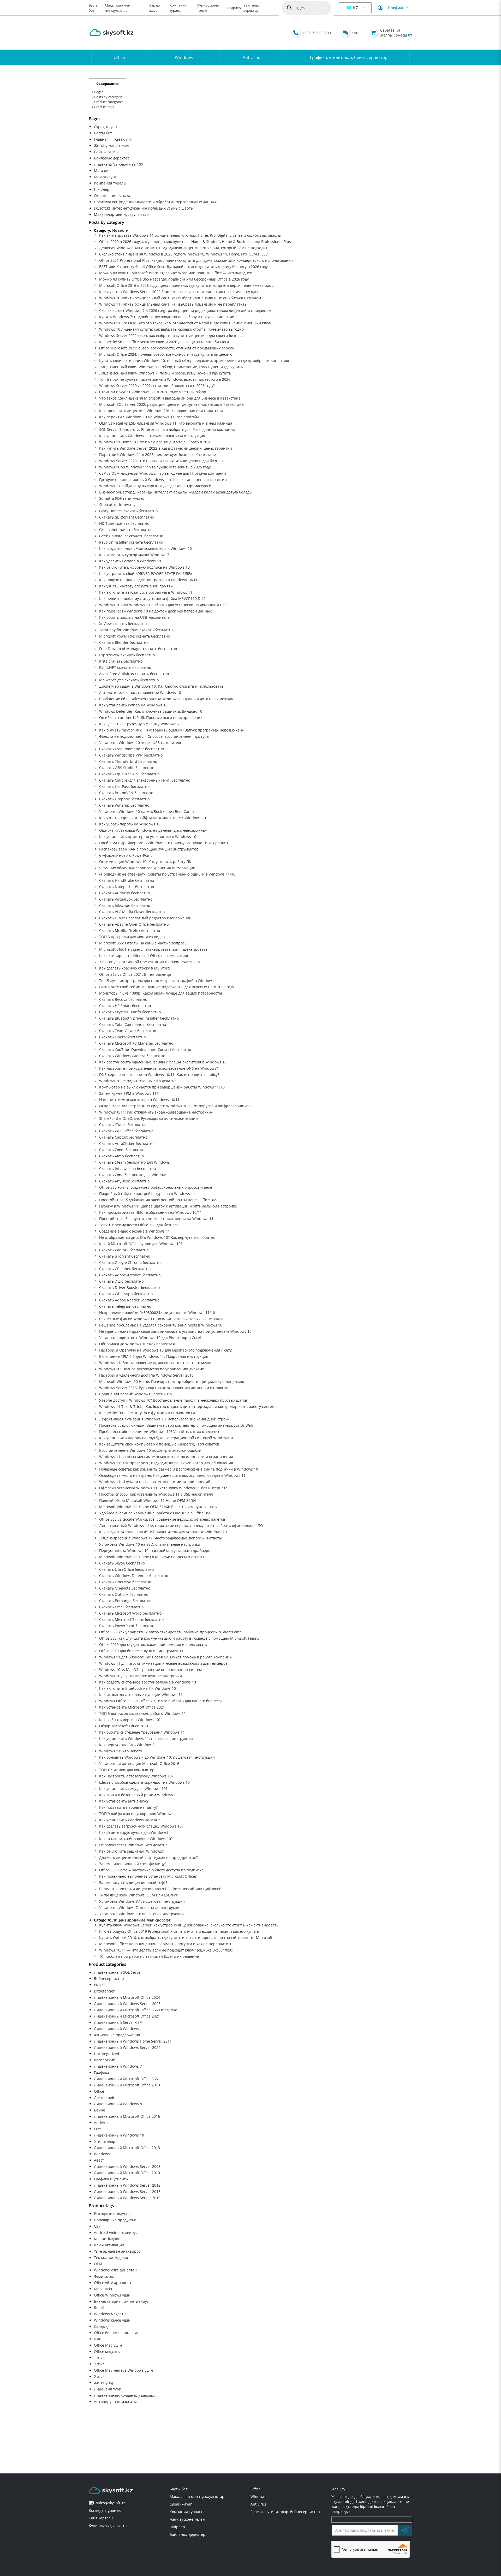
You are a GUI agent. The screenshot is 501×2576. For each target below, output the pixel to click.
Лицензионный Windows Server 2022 (127, 2047)
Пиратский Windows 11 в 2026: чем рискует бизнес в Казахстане (157, 454)
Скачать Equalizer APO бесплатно (129, 774)
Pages (97, 92)
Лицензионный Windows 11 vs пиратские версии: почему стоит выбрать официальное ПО (181, 1525)
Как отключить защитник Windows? (131, 1851)
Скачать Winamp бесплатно (124, 805)
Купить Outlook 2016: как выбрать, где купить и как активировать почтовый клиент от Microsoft (186, 1938)
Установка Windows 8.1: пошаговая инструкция (142, 1901)
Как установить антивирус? (124, 1801)
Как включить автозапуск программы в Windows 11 (146, 592)
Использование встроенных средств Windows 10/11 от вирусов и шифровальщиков (175, 1106)
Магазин (102, 171)
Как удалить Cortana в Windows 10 (130, 561)
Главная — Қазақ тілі (113, 139)
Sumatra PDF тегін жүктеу (122, 498)
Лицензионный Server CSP (118, 2022)
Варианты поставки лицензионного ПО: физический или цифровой (160, 1889)
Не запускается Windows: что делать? (133, 1845)
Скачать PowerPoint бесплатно (127, 1626)
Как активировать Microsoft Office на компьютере (144, 956)
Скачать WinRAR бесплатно (124, 1250)
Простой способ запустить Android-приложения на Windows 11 (156, 1219)
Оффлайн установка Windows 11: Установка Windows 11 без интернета (163, 1488)
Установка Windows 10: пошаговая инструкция (141, 1914)
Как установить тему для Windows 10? (133, 1789)
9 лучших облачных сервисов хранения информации (147, 868)
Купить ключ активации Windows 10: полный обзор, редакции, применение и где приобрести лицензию (194, 361)
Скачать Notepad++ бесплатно (127, 887)
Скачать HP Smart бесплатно (125, 1006)
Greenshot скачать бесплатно (126, 530)
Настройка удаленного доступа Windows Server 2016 (146, 1375)
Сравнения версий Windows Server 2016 (136, 1394)
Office (119, 57)
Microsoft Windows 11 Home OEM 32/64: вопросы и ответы (152, 1557)
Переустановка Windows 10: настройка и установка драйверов (156, 1551)
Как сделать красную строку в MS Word (135, 968)
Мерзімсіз (103, 2289)
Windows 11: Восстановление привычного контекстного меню (155, 1363)
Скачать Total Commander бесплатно (133, 1024)
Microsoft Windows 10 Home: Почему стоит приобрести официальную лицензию (172, 1381)
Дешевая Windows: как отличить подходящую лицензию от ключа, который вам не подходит (183, 248)
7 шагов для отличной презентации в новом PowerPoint (150, 962)
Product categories (108, 102)
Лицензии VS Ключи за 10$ (118, 164)
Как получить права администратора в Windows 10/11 (148, 580)
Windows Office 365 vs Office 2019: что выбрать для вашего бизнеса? (161, 1701)
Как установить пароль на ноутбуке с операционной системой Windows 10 (167, 1438)
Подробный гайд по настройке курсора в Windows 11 (147, 1194)
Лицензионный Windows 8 (118, 2104)
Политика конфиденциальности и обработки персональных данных (155, 202)
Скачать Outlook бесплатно (124, 1594)
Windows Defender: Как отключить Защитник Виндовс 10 (151, 711)
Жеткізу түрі (105, 2383)
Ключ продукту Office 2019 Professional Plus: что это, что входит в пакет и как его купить (179, 1931)
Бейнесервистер (109, 1979)
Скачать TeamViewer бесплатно (128, 1031)
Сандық (101, 2326)
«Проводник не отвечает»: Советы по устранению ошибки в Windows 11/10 (167, 874)
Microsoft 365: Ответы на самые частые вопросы (143, 943)
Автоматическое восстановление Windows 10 (140, 692)
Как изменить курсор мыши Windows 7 (134, 555)
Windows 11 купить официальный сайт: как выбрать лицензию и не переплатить (173, 304)
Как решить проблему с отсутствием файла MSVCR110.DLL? (152, 599)
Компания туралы (110, 183)
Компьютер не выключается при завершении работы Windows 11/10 (162, 1087)
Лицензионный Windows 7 (118, 2066)
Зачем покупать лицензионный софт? (133, 1882)
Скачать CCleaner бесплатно (125, 1269)
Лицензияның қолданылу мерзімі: (125, 2395)
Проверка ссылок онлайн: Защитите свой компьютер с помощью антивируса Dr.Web (176, 1425)
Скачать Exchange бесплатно (125, 1601)
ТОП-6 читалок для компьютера (128, 1770)
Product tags (103, 107)
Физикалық (104, 2276)
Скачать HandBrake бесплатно (127, 880)
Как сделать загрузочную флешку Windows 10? (141, 1826)
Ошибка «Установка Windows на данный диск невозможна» (153, 830)
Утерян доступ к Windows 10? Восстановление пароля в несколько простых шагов (173, 1400)
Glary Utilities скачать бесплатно (128, 511)
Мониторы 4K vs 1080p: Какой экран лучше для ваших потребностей (161, 993)
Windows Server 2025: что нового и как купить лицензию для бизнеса (162, 461)
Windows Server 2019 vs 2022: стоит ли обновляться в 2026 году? (157, 386)
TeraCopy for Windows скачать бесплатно (136, 630)
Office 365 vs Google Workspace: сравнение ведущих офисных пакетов (162, 1519)
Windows (184, 57)
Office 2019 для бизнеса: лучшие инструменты (141, 1651)
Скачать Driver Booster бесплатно (129, 1287)
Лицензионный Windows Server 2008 (127, 2166)
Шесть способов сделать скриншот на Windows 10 (144, 1782)
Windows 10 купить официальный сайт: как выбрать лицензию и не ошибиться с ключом (180, 298)
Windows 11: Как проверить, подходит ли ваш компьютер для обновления (166, 1463)
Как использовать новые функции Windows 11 (141, 1695)
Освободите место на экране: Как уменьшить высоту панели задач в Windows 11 (172, 1475)
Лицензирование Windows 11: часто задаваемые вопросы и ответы (160, 1538)
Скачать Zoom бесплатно (122, 1150)
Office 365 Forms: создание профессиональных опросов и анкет (157, 1187)
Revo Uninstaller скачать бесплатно (131, 542)
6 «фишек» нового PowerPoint (126, 855)
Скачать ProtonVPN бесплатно (126, 793)
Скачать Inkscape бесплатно (125, 905)
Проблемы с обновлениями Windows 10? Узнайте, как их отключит (159, 1432)
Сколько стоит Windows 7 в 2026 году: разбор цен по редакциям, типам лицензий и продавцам (185, 310)
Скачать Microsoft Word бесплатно (130, 1613)
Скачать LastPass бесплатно (124, 786)
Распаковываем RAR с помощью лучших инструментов (149, 849)
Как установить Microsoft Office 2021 (132, 1707)
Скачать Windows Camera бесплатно (132, 1056)
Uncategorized (107, 2054)
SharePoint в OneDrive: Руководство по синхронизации (148, 1118)
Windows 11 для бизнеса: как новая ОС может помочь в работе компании (165, 1657)
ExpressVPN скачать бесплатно (127, 655)
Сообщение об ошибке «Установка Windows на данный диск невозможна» (166, 699)
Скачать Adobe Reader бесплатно (129, 1300)
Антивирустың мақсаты (115, 2402)
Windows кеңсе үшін (112, 2320)
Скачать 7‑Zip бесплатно (121, 1281)
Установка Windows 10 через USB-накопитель (141, 743)
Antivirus (251, 57)
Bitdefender (104, 1991)
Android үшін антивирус (116, 2232)
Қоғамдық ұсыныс (105, 2510)
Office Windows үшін (112, 2295)
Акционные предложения (117, 2035)
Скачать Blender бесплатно (124, 642)
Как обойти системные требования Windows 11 (142, 1732)
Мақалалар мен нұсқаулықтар (121, 214)
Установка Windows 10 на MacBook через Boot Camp (147, 811)
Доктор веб (104, 2098)
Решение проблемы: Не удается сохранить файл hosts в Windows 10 (161, 1325)
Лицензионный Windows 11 (119, 2029)
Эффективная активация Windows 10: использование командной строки (164, 1419)
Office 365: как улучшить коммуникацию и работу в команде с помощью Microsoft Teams (179, 1638)
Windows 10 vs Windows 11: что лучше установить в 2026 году (155, 467)
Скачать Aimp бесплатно (121, 1156)
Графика (102, 2072)
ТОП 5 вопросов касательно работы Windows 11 (142, 1713)
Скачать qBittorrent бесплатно (127, 517)
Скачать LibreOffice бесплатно (126, 1569)
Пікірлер (234, 8)
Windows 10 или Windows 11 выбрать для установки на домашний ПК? (163, 605)
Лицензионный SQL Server (118, 1972)
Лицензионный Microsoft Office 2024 (127, 1997)
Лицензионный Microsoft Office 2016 (127, 2116)
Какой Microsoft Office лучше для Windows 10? (141, 1244)
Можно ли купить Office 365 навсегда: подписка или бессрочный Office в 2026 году (174, 279)
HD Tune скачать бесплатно (124, 523)
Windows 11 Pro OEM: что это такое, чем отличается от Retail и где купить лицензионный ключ (185, 323)
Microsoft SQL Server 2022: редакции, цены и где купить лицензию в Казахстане (171, 404)
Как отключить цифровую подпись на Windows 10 (144, 567)
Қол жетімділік (107, 2239)
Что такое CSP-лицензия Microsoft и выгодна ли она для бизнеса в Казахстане (170, 398)
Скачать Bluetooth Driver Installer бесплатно (139, 1018)
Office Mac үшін (108, 2345)
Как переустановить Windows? (127, 1745)
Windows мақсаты (110, 2314)
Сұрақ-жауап (105, 127)
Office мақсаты (107, 2351)
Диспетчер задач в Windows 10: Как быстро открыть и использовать (161, 686)
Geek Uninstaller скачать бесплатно (131, 536)
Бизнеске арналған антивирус (121, 2301)
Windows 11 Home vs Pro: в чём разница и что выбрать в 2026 (155, 442)
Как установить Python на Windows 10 (133, 705)
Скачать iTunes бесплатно (123, 1125)
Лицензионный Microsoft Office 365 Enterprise (136, 2010)
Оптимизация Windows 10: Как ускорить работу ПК (145, 862)
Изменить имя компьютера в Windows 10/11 (139, 1100)
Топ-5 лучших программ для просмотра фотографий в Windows (156, 981)
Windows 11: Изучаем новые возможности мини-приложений (155, 1482)
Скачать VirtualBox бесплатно (126, 899)
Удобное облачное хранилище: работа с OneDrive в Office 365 (155, 1513)
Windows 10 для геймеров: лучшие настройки (141, 1676)
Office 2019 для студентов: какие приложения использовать (153, 1644)
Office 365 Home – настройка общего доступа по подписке (151, 1870)
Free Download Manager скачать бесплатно (138, 649)
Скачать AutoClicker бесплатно (127, 1143)
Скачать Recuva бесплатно (123, 999)
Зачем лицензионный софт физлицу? (133, 1864)
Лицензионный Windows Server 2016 (127, 2191)
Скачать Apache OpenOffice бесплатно (134, 924)
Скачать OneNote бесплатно (125, 1588)
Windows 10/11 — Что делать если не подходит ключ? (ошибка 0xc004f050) (166, 1950)
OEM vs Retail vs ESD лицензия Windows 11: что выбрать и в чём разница (166, 423)
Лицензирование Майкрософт (141, 1920)
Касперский (105, 2060)
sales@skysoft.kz (109, 2503)
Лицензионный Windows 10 (119, 2135)
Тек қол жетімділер (111, 2257)
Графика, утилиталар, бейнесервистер (349, 57)
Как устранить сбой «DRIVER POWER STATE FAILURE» (146, 573)
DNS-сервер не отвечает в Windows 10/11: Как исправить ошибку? (159, 1075)
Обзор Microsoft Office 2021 (124, 1726)
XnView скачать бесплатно (123, 624)
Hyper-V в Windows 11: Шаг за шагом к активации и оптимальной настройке (168, 1206)
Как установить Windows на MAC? (130, 1820)
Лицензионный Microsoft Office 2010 (127, 2173)
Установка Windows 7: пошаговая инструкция (140, 1908)
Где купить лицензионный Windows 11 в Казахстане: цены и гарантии (163, 480)
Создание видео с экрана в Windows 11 (135, 1231)
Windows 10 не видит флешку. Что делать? (137, 1081)
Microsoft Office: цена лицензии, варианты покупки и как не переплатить (166, 1944)
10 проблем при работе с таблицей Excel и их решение (149, 1956)
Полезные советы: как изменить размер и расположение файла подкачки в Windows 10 (179, 1469)
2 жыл (99, 2364)
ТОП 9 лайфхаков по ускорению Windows (136, 1814)
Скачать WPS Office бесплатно (126, 1131)
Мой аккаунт (105, 177)
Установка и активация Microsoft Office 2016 (139, 1763)
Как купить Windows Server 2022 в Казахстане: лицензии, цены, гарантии (166, 448)
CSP (97, 2226)
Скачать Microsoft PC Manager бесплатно (136, 1043)
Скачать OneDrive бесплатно (125, 1582)
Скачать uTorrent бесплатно (125, 1256)
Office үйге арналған (112, 2283)
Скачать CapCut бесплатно (123, 1137)
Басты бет (103, 133)
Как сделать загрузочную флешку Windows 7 (139, 724)
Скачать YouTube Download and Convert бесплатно (145, 1049)
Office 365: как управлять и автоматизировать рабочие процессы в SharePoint (170, 1632)
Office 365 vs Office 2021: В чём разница (135, 974)
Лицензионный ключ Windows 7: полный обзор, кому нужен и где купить (165, 373)
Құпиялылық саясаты (108, 2526)
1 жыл (99, 2358)
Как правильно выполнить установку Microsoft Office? (148, 1876)
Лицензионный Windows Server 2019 (127, 2198)
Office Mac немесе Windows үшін (123, 2370)
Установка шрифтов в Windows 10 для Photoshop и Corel (150, 1338)
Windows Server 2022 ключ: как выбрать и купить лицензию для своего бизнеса (171, 335)
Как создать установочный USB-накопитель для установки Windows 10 (163, 1532)
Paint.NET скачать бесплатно (125, 667)
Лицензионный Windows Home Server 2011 (133, 2041)
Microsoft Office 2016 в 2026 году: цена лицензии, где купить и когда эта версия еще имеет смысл (187, 285)
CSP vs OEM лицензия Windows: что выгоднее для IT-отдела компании (163, 473)
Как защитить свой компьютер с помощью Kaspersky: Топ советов (159, 1444)
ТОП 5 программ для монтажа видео (132, 937)
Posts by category (107, 97)
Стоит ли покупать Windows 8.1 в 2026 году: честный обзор (153, 392)
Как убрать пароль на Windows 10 (130, 824)
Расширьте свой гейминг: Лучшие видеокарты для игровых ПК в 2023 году (167, 987)
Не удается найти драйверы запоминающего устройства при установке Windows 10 (175, 1331)
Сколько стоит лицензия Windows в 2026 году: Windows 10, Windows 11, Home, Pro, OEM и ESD (184, 254)
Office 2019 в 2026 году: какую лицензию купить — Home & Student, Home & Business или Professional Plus (195, 242)
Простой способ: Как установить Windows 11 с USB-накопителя (156, 1494)
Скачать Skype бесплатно (122, 1563)
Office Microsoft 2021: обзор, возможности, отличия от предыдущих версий (167, 348)
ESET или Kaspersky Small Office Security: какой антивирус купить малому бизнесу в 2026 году (183, 267)
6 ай (98, 2339)
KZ (355, 8)
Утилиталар (105, 2141)
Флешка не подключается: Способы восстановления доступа (154, 736)
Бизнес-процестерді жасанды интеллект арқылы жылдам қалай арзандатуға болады (176, 492)
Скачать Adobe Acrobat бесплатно (130, 1275)
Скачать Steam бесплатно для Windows (135, 1162)
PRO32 (100, 1985)
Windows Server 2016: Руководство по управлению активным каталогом (164, 1388)
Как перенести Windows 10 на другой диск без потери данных (155, 611)
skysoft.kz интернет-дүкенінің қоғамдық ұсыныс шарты (144, 208)
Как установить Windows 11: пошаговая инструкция (146, 1738)
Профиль (396, 8)
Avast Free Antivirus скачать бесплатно (134, 674)
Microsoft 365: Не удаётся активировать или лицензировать (153, 949)
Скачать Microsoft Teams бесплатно (131, 1619)
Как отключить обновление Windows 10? (136, 1839)
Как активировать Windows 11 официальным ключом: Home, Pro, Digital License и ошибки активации (190, 235)
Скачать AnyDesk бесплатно (124, 1181)
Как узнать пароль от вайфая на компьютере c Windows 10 (153, 818)
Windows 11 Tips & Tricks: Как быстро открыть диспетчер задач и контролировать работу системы (188, 1406)
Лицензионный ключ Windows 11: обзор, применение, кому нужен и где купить (171, 367)
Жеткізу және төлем (112, 145)
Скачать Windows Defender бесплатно (134, 1576)
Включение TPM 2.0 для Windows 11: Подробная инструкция (154, 1356)
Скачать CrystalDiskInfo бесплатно (130, 1012)
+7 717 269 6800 (317, 33)
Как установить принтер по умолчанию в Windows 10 (148, 837)
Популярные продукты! (115, 2220)
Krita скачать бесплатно (121, 661)
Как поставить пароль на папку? (128, 1807)
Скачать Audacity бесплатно (124, 893)
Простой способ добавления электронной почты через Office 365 (158, 1200)
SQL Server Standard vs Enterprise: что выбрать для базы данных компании (167, 429)
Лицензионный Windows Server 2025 (127, 2004)
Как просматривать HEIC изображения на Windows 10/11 (151, 1212)
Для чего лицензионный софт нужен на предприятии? (148, 1857)
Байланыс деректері (112, 158)
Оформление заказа (112, 196)
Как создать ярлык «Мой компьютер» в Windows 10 (145, 548)
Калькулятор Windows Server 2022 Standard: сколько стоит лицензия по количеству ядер (179, 292)
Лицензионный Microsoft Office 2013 (127, 2148)
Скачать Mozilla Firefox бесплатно (130, 930)
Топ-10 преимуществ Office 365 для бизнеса (139, 1225)
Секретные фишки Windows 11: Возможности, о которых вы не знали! (162, 1319)
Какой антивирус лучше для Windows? (134, 1832)
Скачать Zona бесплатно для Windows (133, 1175)
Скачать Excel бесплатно (121, 1607)
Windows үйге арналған (115, 2270)
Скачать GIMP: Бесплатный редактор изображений (145, 918)
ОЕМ (98, 2264)
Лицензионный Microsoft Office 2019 (127, 2085)
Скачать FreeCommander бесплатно (132, 749)
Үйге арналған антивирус (117, 2251)
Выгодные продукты (112, 2214)
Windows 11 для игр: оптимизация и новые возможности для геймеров (163, 1663)
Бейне (100, 2110)
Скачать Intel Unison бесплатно (127, 1168)
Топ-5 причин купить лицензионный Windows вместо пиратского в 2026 (165, 379)
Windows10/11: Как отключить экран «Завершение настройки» (156, 1112)
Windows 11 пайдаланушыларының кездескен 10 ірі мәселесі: (155, 486)
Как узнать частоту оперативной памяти (136, 586)
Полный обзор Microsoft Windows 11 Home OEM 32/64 (148, 1500)
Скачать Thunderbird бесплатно (128, 761)
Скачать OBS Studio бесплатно (127, 768)
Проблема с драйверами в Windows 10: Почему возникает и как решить (164, 843)
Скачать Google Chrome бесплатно (130, 1262)
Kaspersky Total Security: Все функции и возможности (147, 1413)
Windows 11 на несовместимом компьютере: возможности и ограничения (166, 1457)
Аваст (99, 2160)
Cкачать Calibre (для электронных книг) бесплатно (145, 780)
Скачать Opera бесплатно (122, 1037)
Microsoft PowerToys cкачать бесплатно (135, 636)
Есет (98, 2129)
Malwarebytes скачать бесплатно (129, 680)
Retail (99, 2308)
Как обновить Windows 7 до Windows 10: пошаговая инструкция (157, 1757)
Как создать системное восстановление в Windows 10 (148, 1682)
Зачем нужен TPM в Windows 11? (129, 1093)
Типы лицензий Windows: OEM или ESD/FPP (139, 1895)
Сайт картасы (106, 152)
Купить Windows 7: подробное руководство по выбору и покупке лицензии (167, 317)
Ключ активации (109, 2245)
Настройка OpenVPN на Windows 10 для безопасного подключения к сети (166, 1350)
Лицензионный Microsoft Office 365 (126, 2079)
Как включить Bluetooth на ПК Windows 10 (138, 1688)
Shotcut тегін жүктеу (117, 505)
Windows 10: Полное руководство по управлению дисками (152, 1369)
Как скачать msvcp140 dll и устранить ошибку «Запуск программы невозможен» (171, 730)
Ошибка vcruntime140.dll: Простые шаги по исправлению (151, 718)
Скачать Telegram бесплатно (125, 1306)
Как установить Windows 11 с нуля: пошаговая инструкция (152, 436)
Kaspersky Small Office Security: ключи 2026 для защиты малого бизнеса (164, 342)
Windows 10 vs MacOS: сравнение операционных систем (150, 1670)
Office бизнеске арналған (117, 2333)
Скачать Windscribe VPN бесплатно (131, 755)
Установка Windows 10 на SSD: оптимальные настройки (150, 1544)
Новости (120, 230)
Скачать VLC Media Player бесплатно (132, 912)
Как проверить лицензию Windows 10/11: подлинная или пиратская (161, 411)
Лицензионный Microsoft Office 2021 (127, 2016)
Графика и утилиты (111, 2179)
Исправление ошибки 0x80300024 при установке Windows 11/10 (157, 1313)
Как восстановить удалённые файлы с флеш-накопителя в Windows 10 (163, 1062)
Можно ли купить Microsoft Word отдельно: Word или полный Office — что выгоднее (176, 273)
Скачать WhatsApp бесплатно (126, 1294)
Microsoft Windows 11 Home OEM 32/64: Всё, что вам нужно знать (158, 1507)
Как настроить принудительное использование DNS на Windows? (159, 1068)
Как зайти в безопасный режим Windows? (137, 1795)
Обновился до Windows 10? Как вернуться (137, 1344)
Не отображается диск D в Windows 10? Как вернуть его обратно (157, 1237)
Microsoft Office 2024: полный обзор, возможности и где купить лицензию (166, 354)
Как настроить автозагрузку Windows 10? (136, 1776)
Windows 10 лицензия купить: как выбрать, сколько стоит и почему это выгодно (171, 329)
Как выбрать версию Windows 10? (130, 1720)
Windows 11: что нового (121, 1751)
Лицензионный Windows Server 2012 (127, 2185)
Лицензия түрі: (108, 2389)
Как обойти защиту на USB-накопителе (134, 617)
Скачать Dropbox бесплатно (124, 799)
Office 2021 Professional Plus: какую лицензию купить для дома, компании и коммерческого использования (196, 260)
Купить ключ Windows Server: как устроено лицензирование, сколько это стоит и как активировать (189, 1925)
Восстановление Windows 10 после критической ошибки (150, 1450)
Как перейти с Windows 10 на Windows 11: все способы (149, 417)
